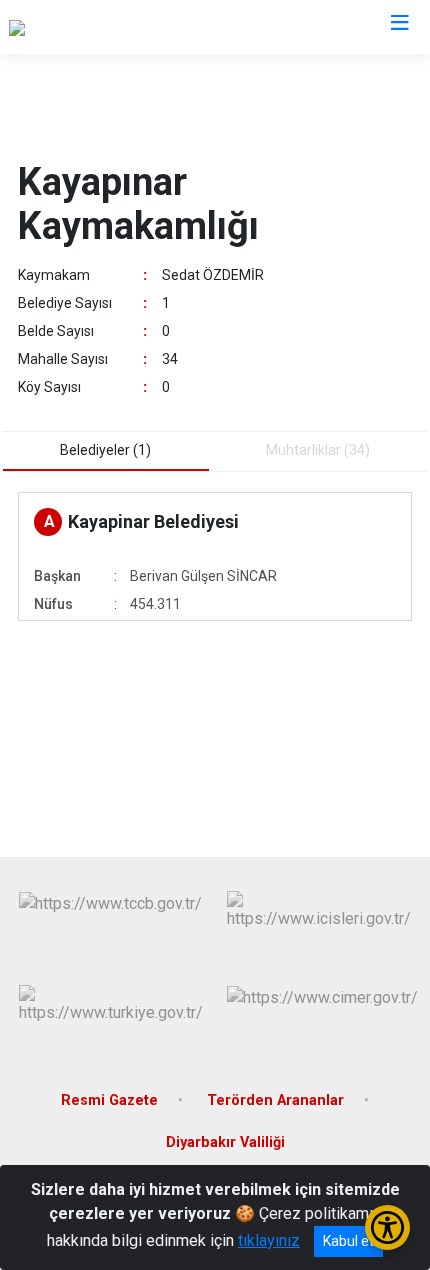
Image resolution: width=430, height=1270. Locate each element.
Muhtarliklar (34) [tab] (318, 450)
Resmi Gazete (109, 1100)
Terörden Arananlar (275, 1100)
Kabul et (348, 1241)
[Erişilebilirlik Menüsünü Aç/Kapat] (387, 1227)
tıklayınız (269, 1240)
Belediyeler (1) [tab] (105, 450)
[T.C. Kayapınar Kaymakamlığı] (107, 27)
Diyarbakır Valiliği (225, 1142)
